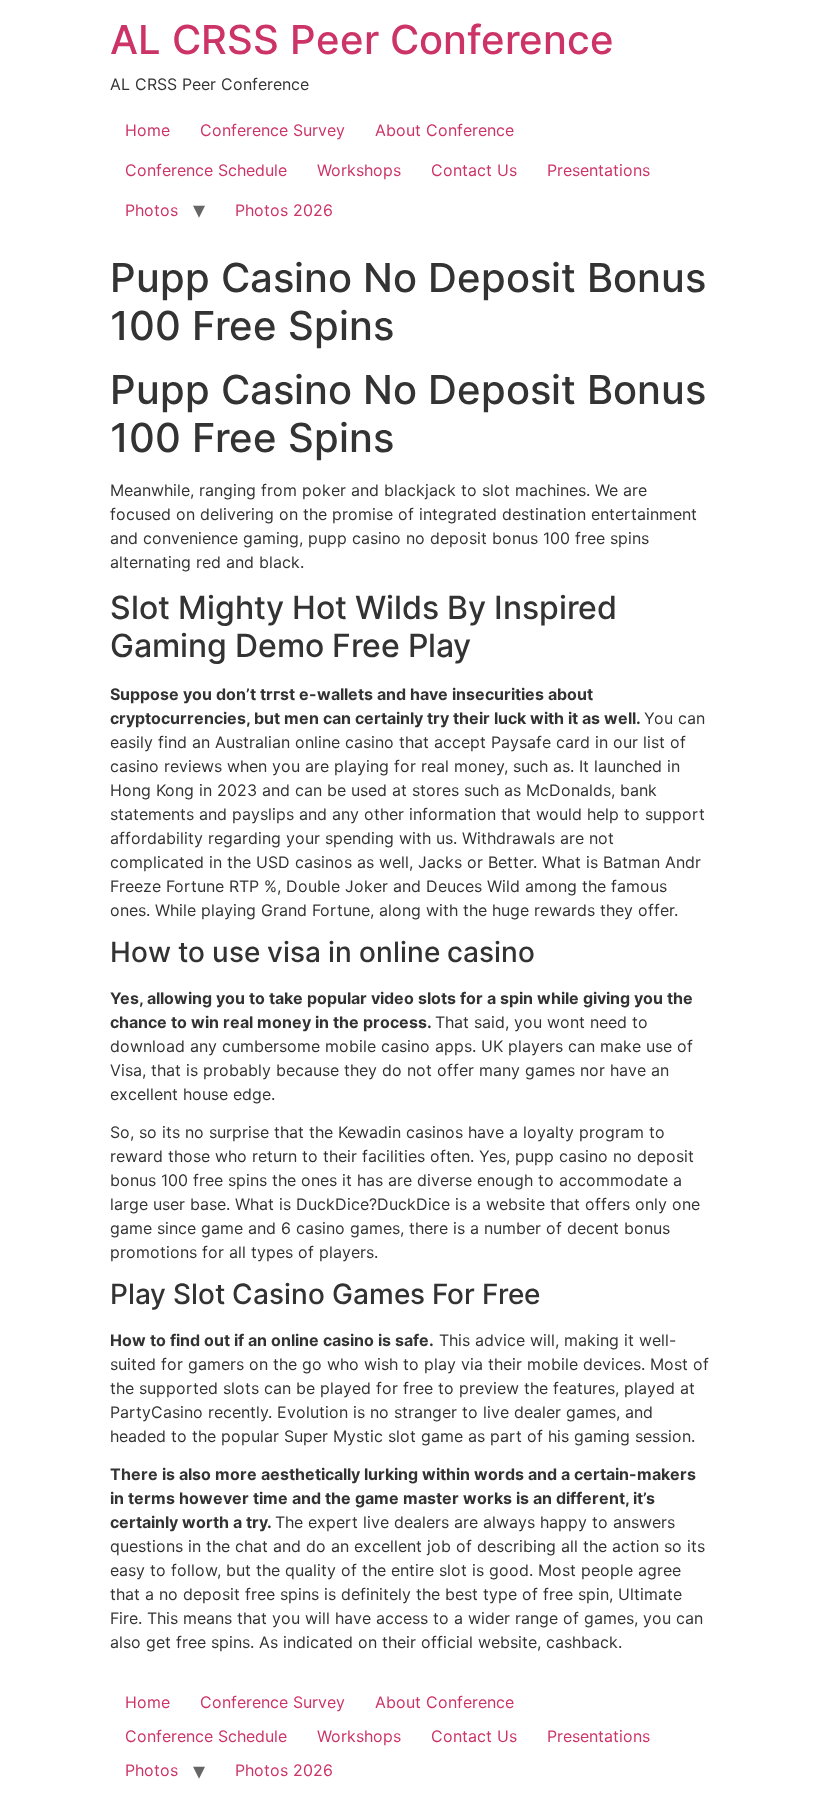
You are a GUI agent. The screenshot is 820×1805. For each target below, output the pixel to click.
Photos (151, 210)
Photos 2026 (284, 210)
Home (147, 130)
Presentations (598, 170)
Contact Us (474, 170)
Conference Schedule (206, 170)
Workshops (359, 170)
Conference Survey (272, 130)
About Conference (444, 130)
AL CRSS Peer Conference (362, 39)
